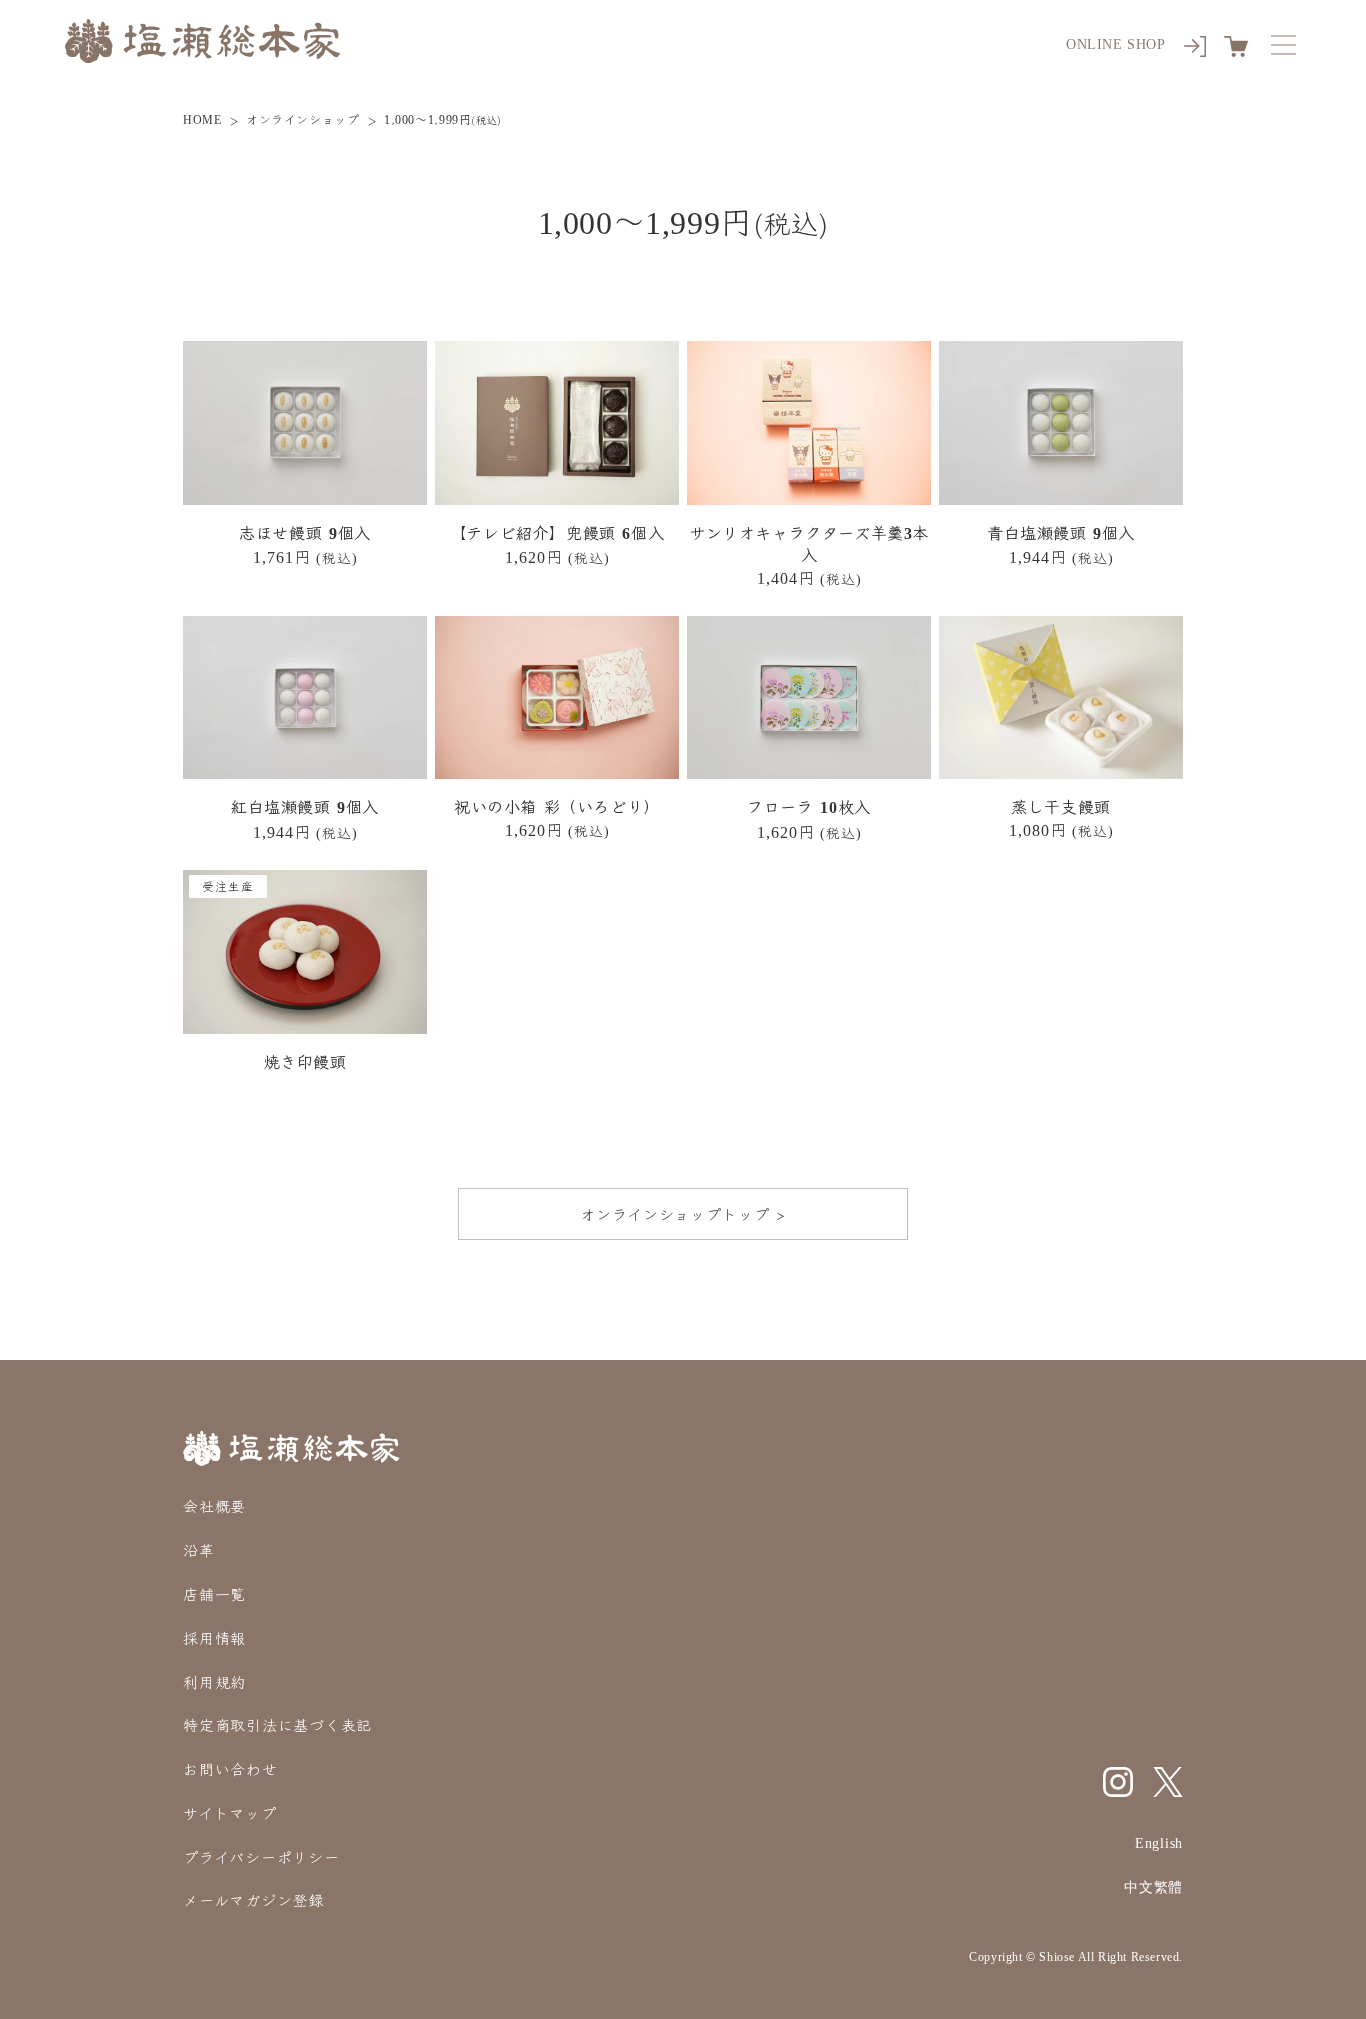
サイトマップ (230, 1812)
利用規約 (214, 1681)
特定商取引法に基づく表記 (277, 1724)
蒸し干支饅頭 (1061, 806)
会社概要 (214, 1505)
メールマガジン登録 (253, 1899)
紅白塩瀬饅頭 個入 (305, 807)
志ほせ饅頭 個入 (304, 533)
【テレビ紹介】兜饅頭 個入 (557, 533)
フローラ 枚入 (808, 807)
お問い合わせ (230, 1768)
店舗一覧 (214, 1593)
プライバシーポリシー (261, 1856)
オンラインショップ (302, 118)
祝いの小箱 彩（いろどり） (557, 806)
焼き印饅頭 (305, 1061)
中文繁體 (1153, 1887)
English (1159, 1843)
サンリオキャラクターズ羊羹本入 (809, 544)
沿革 (199, 1549)
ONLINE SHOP (1116, 44)
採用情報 (214, 1637)
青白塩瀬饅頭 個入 (1061, 533)
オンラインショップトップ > (683, 1213)
